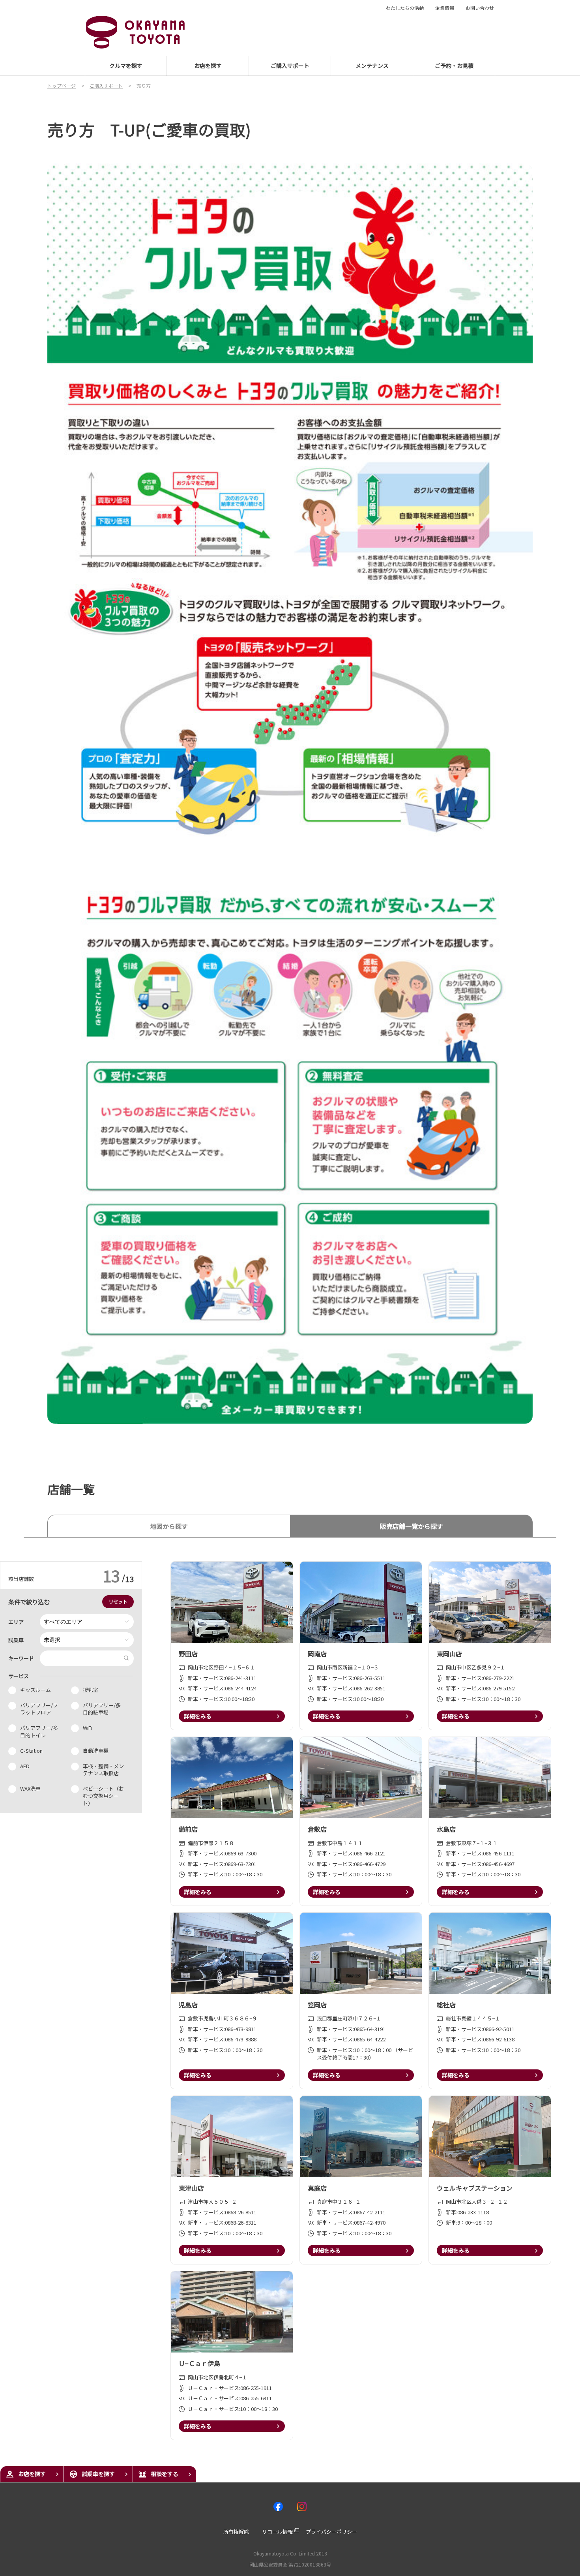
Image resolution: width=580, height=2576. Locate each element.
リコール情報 (277, 2532)
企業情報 (445, 8)
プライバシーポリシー (331, 2532)
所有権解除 (236, 2532)
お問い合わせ (480, 8)
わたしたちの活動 (405, 8)
